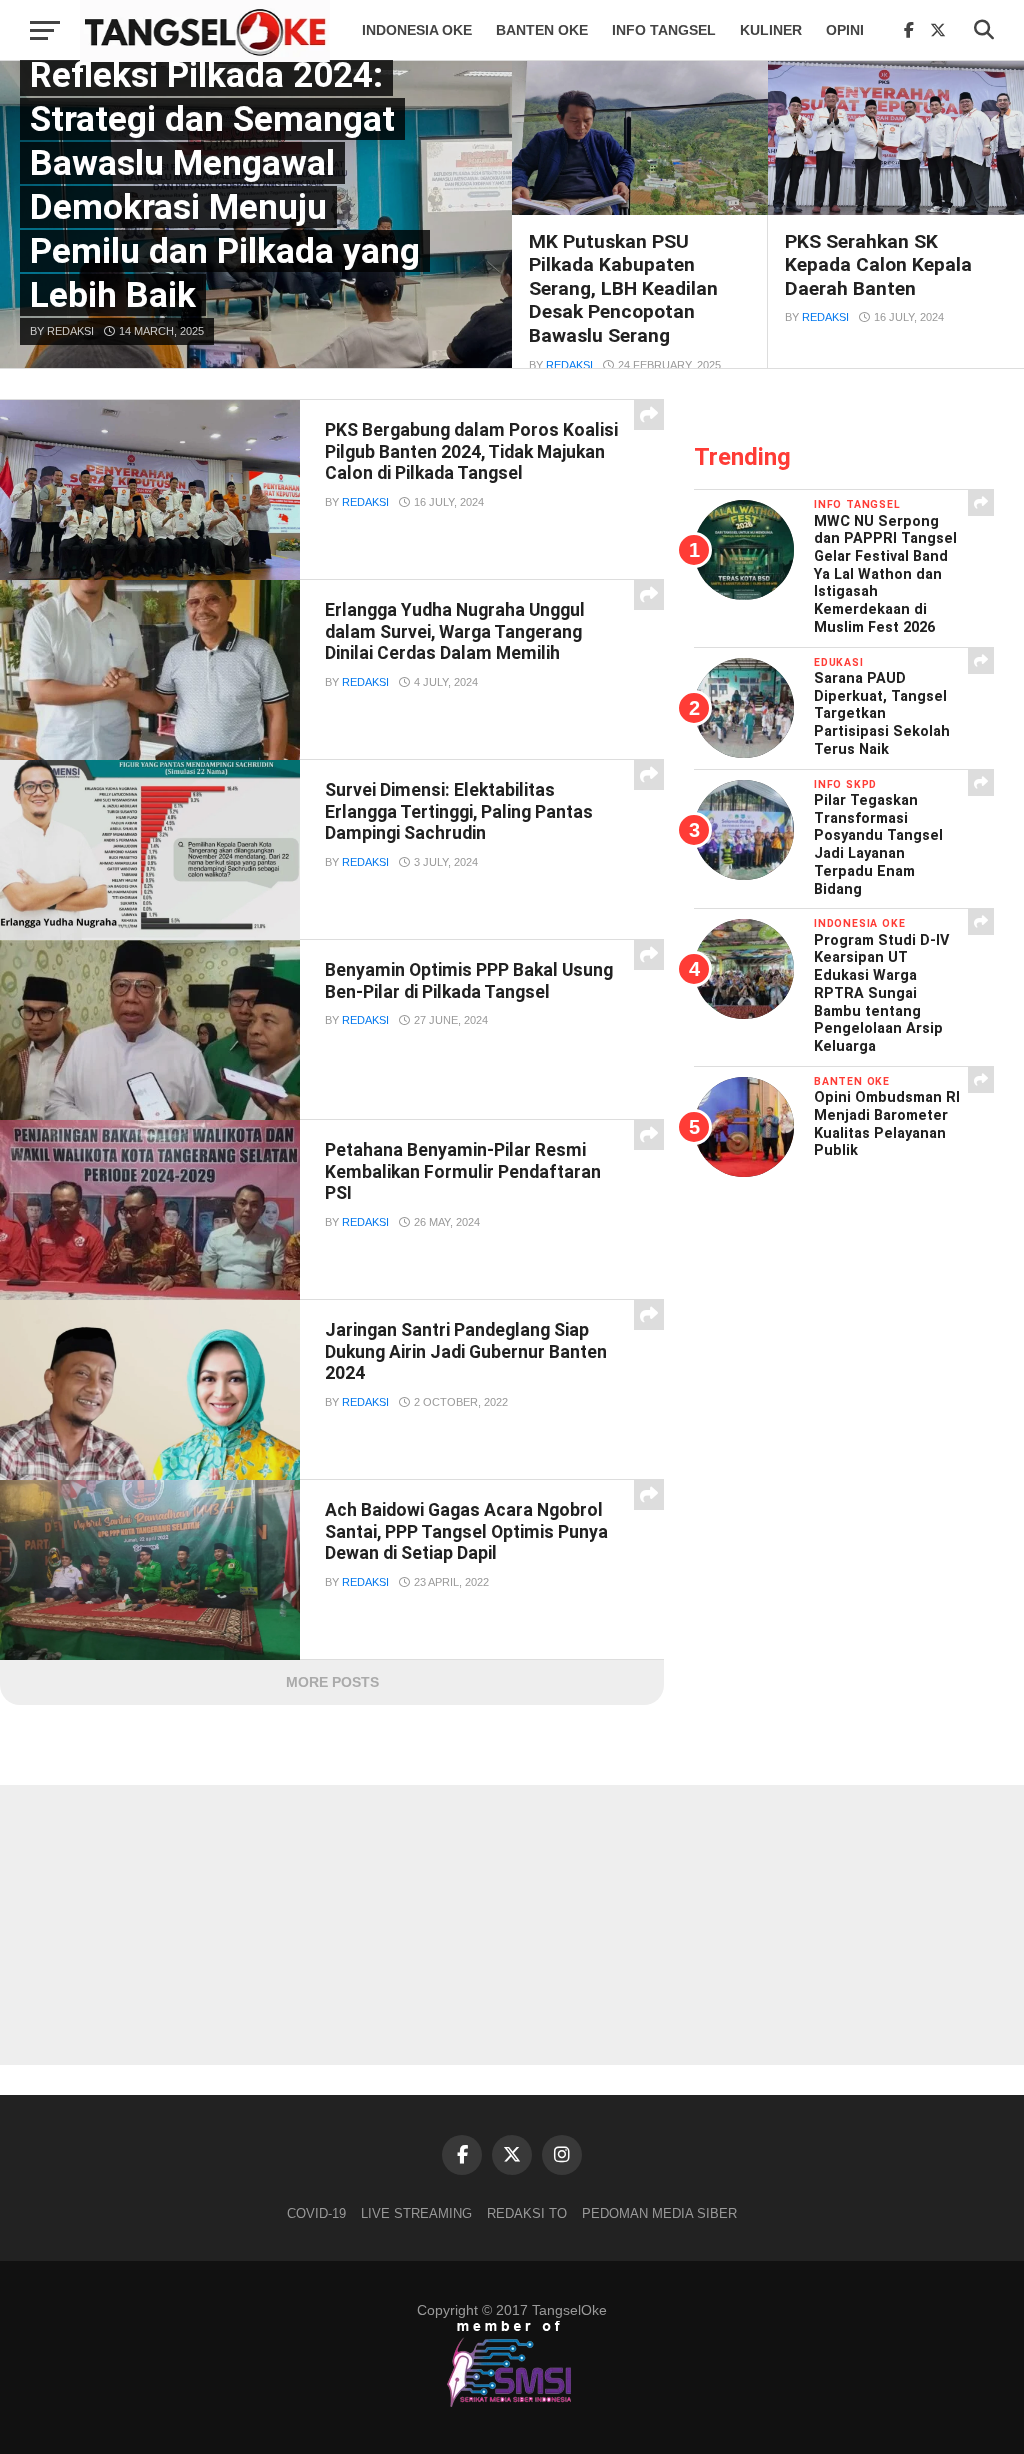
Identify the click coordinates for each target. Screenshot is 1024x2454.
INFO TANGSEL (664, 30)
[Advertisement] (512, 1925)
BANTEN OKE (542, 30)
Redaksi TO (527, 2213)
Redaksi (569, 365)
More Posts (332, 1682)
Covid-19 (316, 2213)
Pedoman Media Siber (659, 2213)
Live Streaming (416, 2213)
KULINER (771, 30)
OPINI (845, 30)
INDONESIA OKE (417, 30)
